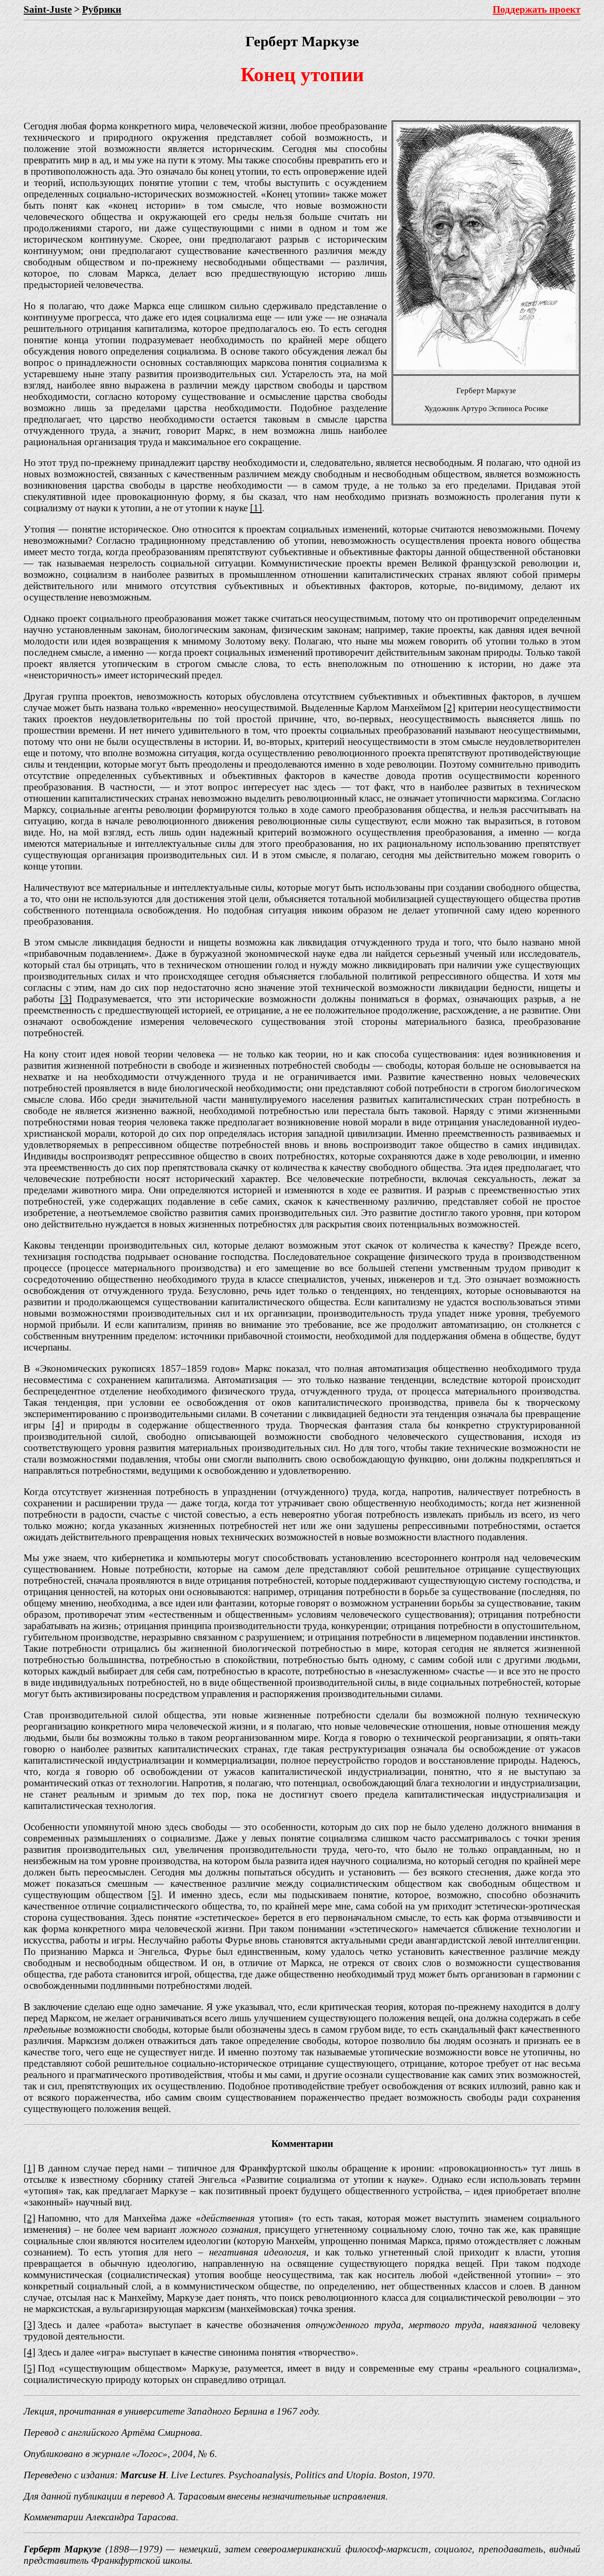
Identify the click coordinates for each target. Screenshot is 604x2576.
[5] (154, 1895)
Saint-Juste (48, 9)
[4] (58, 1425)
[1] (256, 508)
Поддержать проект (537, 9)
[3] (66, 999)
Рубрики (102, 9)
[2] (449, 707)
